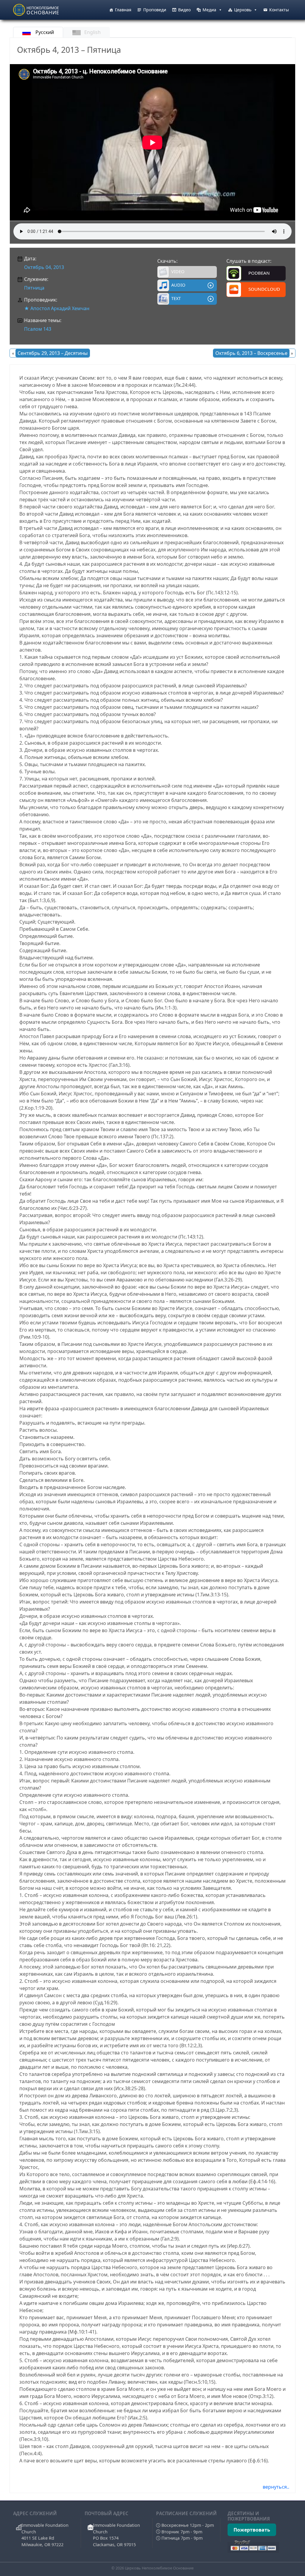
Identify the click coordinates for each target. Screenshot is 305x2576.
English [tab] (92, 32)
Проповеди (155, 10)
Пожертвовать (252, 2530)
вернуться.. (276, 2487)
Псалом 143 (38, 329)
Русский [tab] (44, 32)
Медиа (209, 10)
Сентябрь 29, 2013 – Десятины (53, 353)
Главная (123, 10)
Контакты (279, 10)
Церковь (243, 10)
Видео (184, 10)
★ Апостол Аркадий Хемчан (57, 308)
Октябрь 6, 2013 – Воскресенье (251, 353)
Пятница (34, 288)
